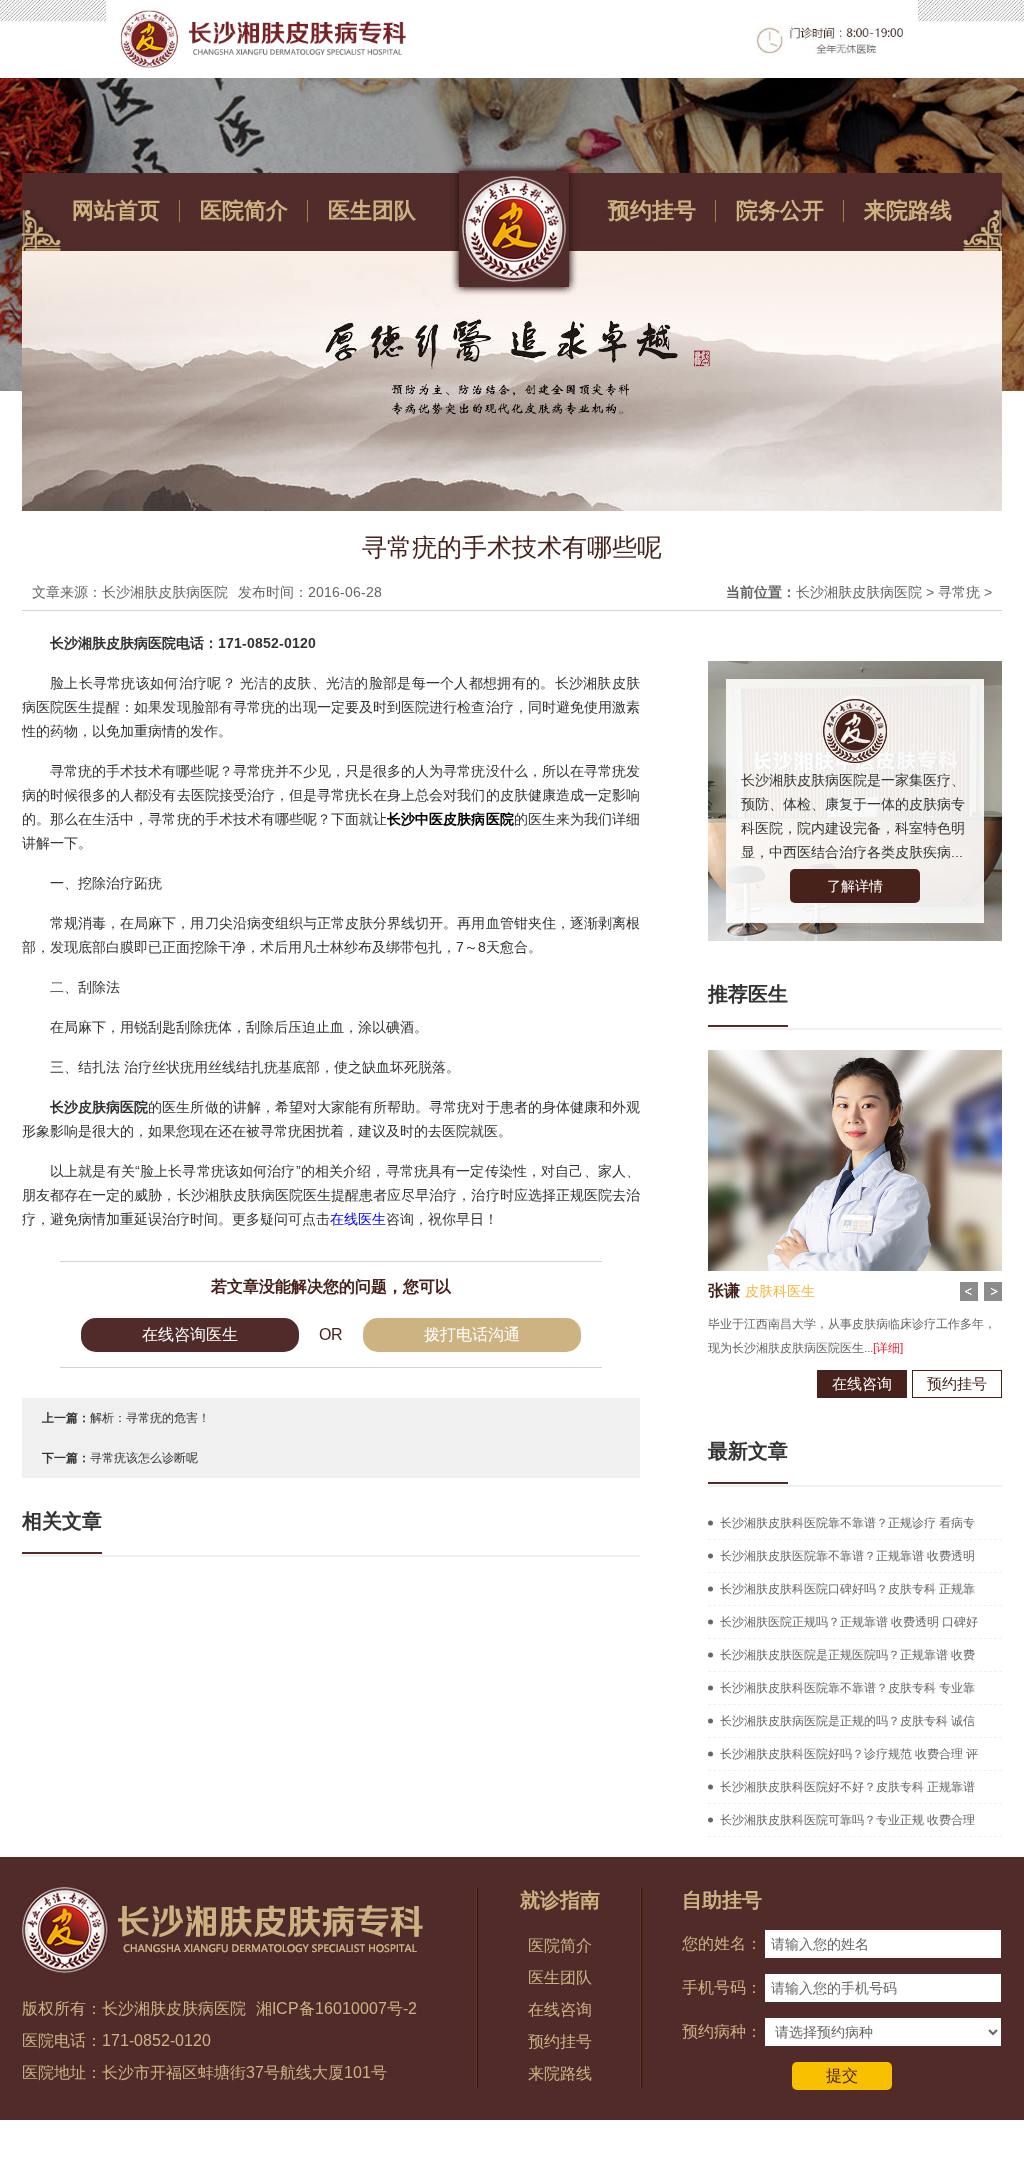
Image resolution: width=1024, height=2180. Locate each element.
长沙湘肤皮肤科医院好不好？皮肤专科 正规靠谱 (847, 1787)
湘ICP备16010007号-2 (336, 2008)
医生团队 (372, 210)
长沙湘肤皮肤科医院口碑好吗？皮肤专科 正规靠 (847, 1589)
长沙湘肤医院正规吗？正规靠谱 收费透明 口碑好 (849, 1622)
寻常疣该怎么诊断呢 (144, 1458)
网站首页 (116, 210)
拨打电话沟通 (472, 1334)
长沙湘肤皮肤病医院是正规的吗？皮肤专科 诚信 (847, 1721)
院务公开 (780, 210)
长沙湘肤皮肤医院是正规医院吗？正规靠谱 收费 (847, 1655)
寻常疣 (959, 592)
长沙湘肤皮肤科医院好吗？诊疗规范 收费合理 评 (849, 1754)
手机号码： (722, 1987)
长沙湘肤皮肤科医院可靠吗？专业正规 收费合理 (847, 1820)
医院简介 (244, 210)
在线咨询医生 (190, 1334)
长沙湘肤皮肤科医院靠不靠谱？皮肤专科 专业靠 (847, 1688)
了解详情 (855, 886)
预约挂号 (652, 210)
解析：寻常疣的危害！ (150, 1418)
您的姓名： (722, 1943)
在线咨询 (862, 1383)
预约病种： (722, 2031)
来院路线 (908, 210)
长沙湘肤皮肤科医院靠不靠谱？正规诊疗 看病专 (847, 1523)
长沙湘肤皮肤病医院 (859, 592)
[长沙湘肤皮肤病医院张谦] (855, 1057)
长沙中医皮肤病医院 (450, 819)
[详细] (888, 1348)
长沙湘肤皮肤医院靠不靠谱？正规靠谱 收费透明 (847, 1556)
